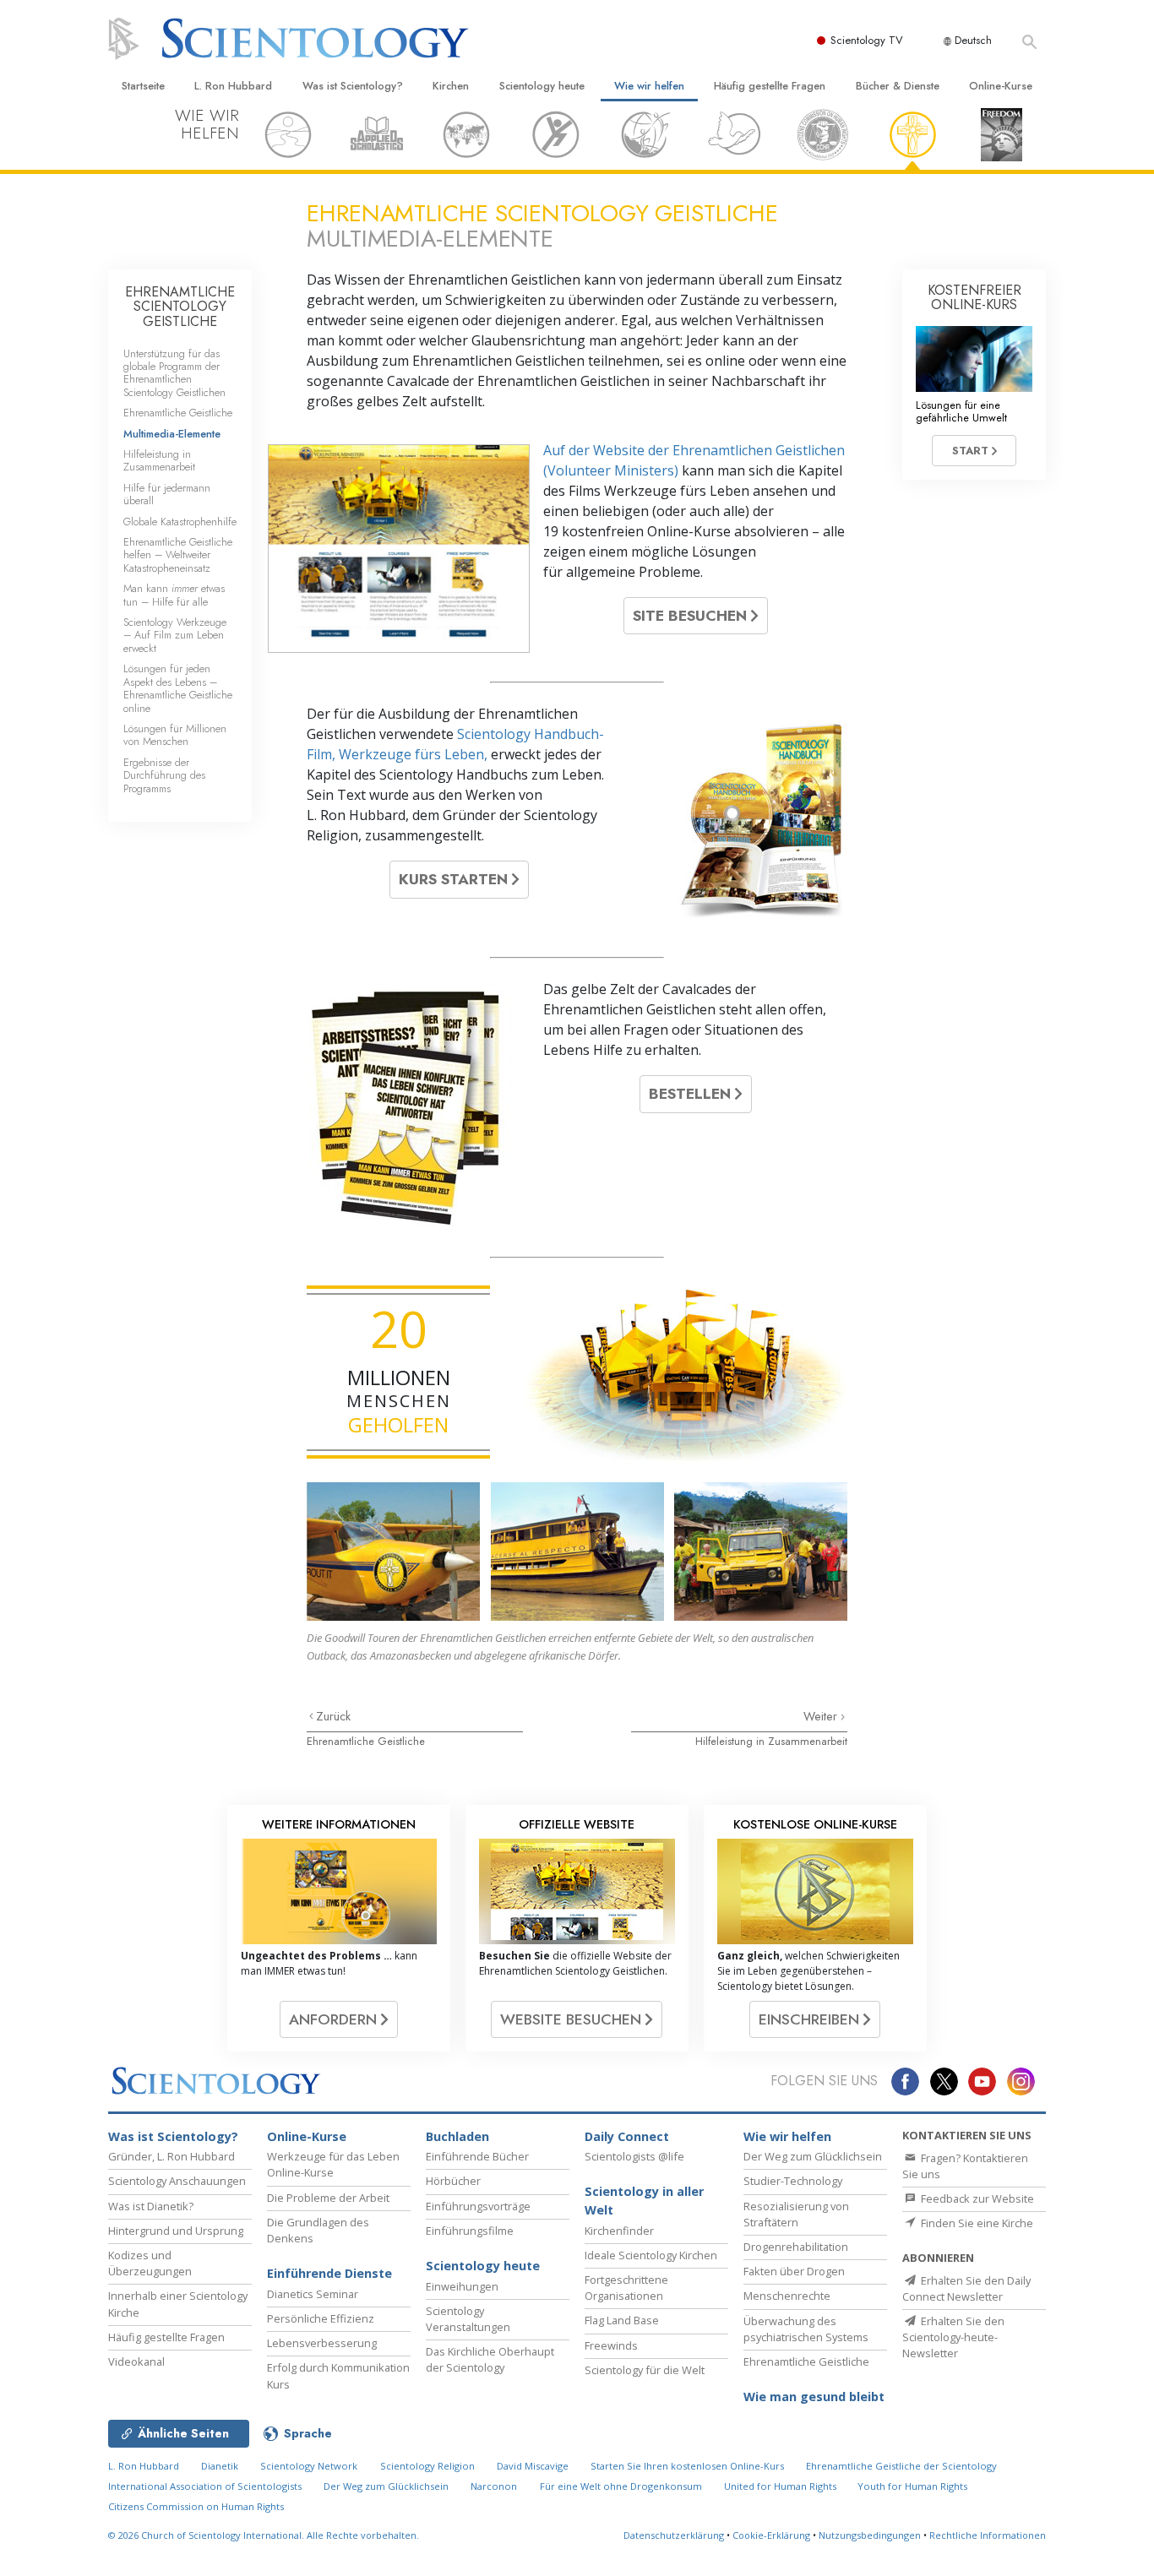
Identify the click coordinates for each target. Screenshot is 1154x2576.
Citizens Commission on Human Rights (196, 2506)
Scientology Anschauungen (177, 2181)
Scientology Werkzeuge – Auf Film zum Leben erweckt (175, 635)
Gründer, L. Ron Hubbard (171, 2156)
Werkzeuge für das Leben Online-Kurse (333, 2164)
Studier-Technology (793, 2181)
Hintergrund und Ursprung (176, 2231)
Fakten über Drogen (794, 2271)
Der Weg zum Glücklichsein (813, 2156)
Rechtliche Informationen (988, 2535)
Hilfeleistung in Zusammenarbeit (771, 1741)
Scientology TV (867, 40)
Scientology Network (309, 2466)
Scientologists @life (634, 2156)
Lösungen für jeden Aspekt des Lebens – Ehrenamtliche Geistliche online (178, 688)
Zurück (333, 1716)
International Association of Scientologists (205, 2486)
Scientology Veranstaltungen (468, 2319)
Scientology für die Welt (645, 2370)
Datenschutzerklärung (674, 2535)
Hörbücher (453, 2181)
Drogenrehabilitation (796, 2247)
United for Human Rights (781, 2486)
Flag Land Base (622, 2320)
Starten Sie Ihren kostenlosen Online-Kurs (687, 2466)
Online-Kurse (1001, 86)
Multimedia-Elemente (172, 434)
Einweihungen (462, 2286)
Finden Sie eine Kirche (976, 2223)
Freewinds (611, 2345)
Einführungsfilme (470, 2231)
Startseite (143, 86)
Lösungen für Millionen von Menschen (175, 735)
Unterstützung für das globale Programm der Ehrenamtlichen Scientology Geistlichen (174, 373)
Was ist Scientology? (353, 86)
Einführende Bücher (477, 2156)
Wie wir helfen (649, 86)
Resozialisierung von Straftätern (796, 2214)
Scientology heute (542, 86)
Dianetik (220, 2466)
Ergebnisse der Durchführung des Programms (164, 775)
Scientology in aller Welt (644, 2201)
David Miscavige (533, 2466)
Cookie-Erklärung (771, 2535)
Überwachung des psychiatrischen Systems (806, 2329)
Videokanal (136, 2361)
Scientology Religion (427, 2466)
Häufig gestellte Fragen (770, 86)
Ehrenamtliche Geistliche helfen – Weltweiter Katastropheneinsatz (178, 555)
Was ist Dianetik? (151, 2206)
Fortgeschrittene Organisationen (626, 2288)
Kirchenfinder (619, 2231)
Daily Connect (627, 2136)
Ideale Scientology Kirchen (651, 2255)
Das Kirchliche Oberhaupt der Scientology (490, 2359)
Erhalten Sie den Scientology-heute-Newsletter (953, 2337)
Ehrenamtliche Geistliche (366, 1741)
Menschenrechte (787, 2296)
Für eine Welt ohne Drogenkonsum (621, 2486)
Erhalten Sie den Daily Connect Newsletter (966, 2288)
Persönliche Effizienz (321, 2318)
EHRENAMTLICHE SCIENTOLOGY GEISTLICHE (180, 307)
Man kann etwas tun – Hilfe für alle (174, 595)
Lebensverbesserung (322, 2343)
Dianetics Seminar (313, 2294)
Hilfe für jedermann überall (167, 494)
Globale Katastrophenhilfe (180, 522)
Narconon (494, 2486)
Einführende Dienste (329, 2273)
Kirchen (451, 86)
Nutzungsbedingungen (870, 2535)
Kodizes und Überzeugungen (150, 2263)
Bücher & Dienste (898, 86)
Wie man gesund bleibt (814, 2397)
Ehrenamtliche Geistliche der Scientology (901, 2466)
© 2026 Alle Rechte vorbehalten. (264, 2535)
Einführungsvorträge (478, 2206)
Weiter (822, 1716)
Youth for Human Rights (912, 2486)
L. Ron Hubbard (233, 86)
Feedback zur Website (976, 2198)
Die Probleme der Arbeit (328, 2198)
